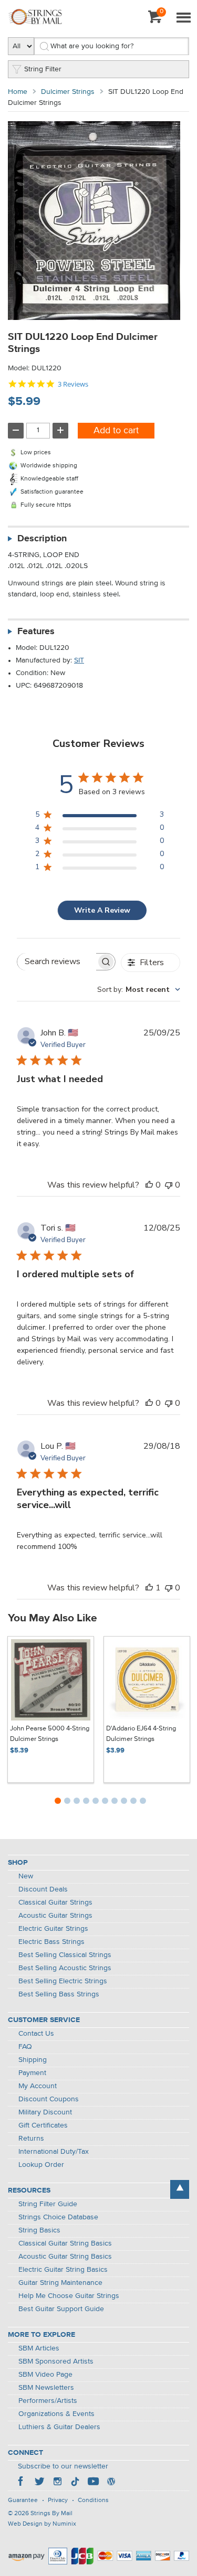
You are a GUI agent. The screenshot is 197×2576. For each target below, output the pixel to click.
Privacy (58, 2500)
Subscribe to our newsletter (63, 2466)
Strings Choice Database (58, 2217)
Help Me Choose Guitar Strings (69, 2296)
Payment (32, 2073)
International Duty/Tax (54, 2152)
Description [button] (42, 539)
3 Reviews (73, 384)
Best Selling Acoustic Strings (65, 1968)
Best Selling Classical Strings (65, 1955)
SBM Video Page (45, 2375)
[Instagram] (57, 2483)
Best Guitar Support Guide (61, 2309)
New (26, 1876)
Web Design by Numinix (42, 2524)
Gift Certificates (43, 2125)
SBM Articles (39, 2348)
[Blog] (111, 2483)
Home (18, 92)
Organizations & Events (56, 2414)
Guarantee (23, 2500)
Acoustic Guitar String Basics (65, 2257)
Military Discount (45, 2112)
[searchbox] (57, 962)
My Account (38, 2086)
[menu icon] (183, 18)
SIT (79, 660)
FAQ (25, 2047)
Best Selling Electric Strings (63, 1981)
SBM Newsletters (46, 2388)
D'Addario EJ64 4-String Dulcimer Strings (141, 1734)
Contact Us (36, 2034)
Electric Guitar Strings (53, 1929)
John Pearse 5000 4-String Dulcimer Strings (50, 1734)
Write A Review (102, 910)
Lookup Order (41, 2165)
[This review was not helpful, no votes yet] (169, 1185)
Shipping (33, 2060)
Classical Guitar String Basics (65, 2243)
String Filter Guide (48, 2204)
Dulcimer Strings (68, 92)
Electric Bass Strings (51, 1942)
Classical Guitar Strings (55, 1902)
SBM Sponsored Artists (56, 2361)
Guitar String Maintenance (60, 2283)
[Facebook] (22, 2483)
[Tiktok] (75, 2483)
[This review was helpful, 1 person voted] (149, 1588)
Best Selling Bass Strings (59, 1994)
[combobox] (139, 990)
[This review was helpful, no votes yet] (149, 1185)
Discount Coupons (49, 2099)
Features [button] (36, 632)
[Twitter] (39, 2483)
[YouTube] (93, 2483)
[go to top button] (180, 2189)
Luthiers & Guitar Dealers (59, 2427)
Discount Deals (43, 1889)
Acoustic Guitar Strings (55, 1916)
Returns (31, 2139)
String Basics (39, 2230)
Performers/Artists (48, 2401)
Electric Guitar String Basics (63, 2270)
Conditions (93, 2500)
